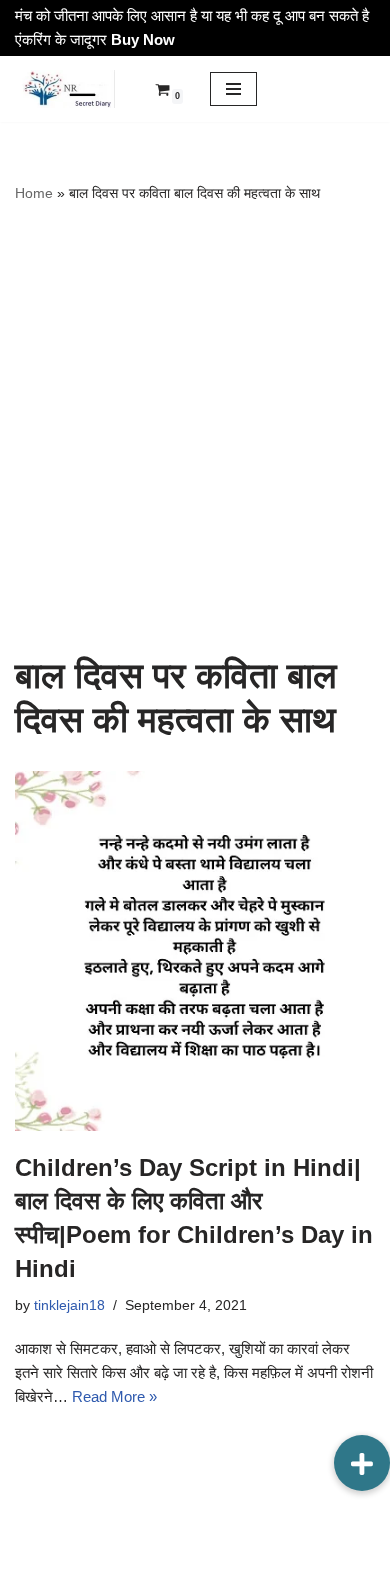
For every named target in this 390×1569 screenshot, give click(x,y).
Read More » (114, 1396)
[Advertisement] (195, 429)
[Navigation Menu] (233, 89)
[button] (362, 1463)
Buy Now (143, 39)
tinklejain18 (69, 1305)
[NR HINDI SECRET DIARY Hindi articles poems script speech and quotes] (65, 89)
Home (34, 193)
